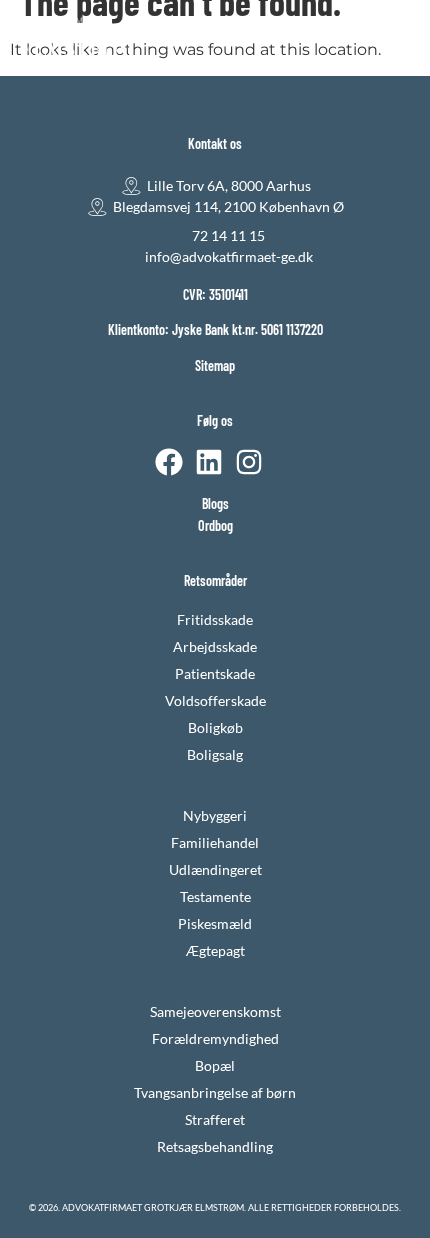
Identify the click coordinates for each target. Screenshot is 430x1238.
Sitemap (215, 365)
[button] (398, 39)
